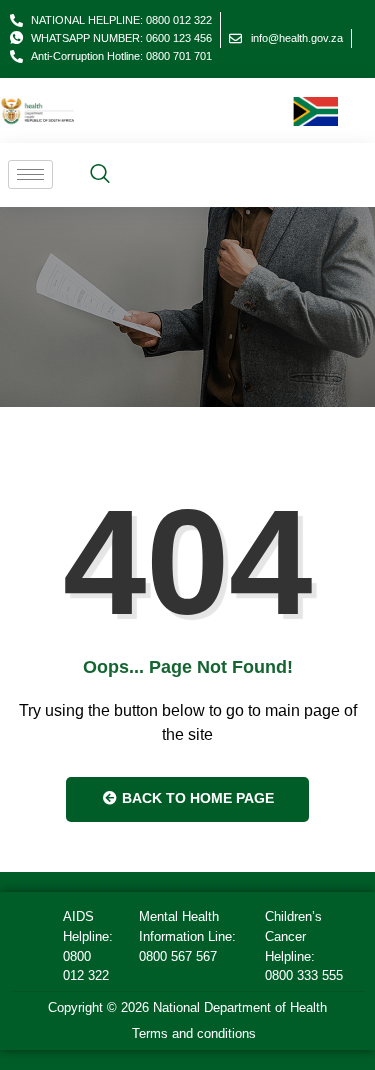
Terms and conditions (194, 1033)
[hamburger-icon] (30, 174)
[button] (100, 175)
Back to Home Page (196, 798)
